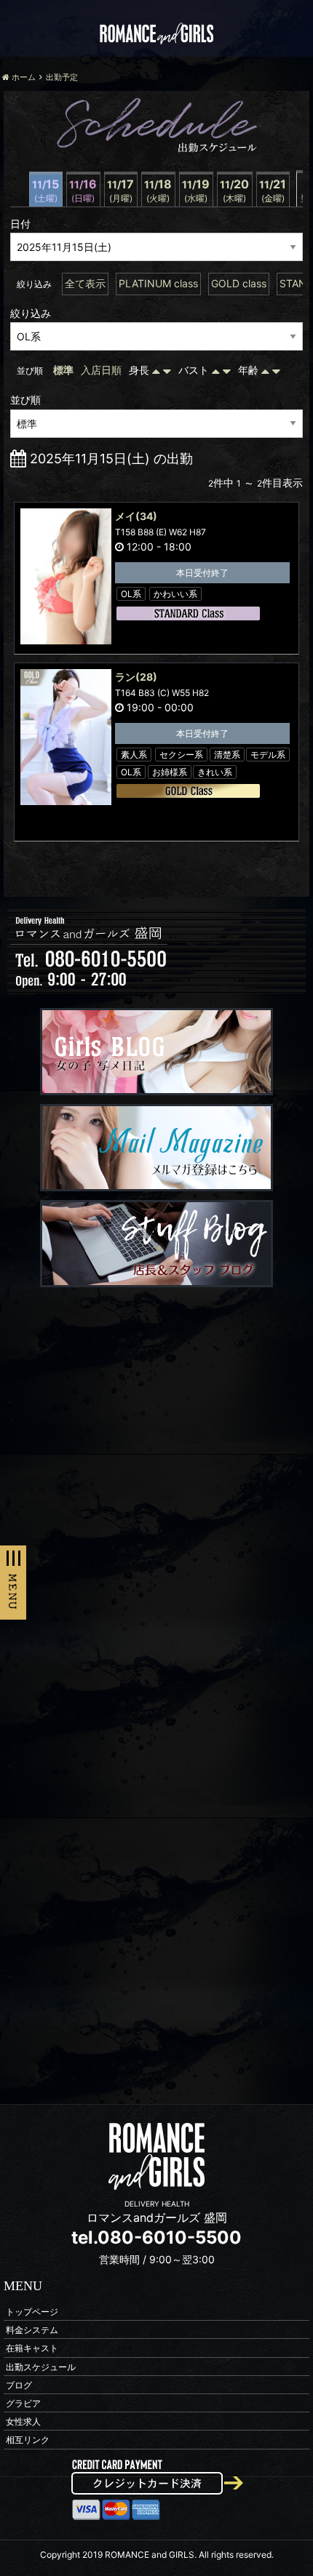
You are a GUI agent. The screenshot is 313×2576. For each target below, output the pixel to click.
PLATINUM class (158, 283)
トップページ (32, 2312)
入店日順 (101, 370)
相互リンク (28, 2440)
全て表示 (85, 283)
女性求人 (23, 2421)
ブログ (19, 2384)
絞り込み (31, 313)
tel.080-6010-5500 (156, 2237)
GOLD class (239, 283)
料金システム (32, 2330)
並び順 (25, 400)
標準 (63, 370)
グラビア (23, 2403)
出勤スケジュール (41, 2366)
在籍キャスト (32, 2348)
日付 (20, 224)
